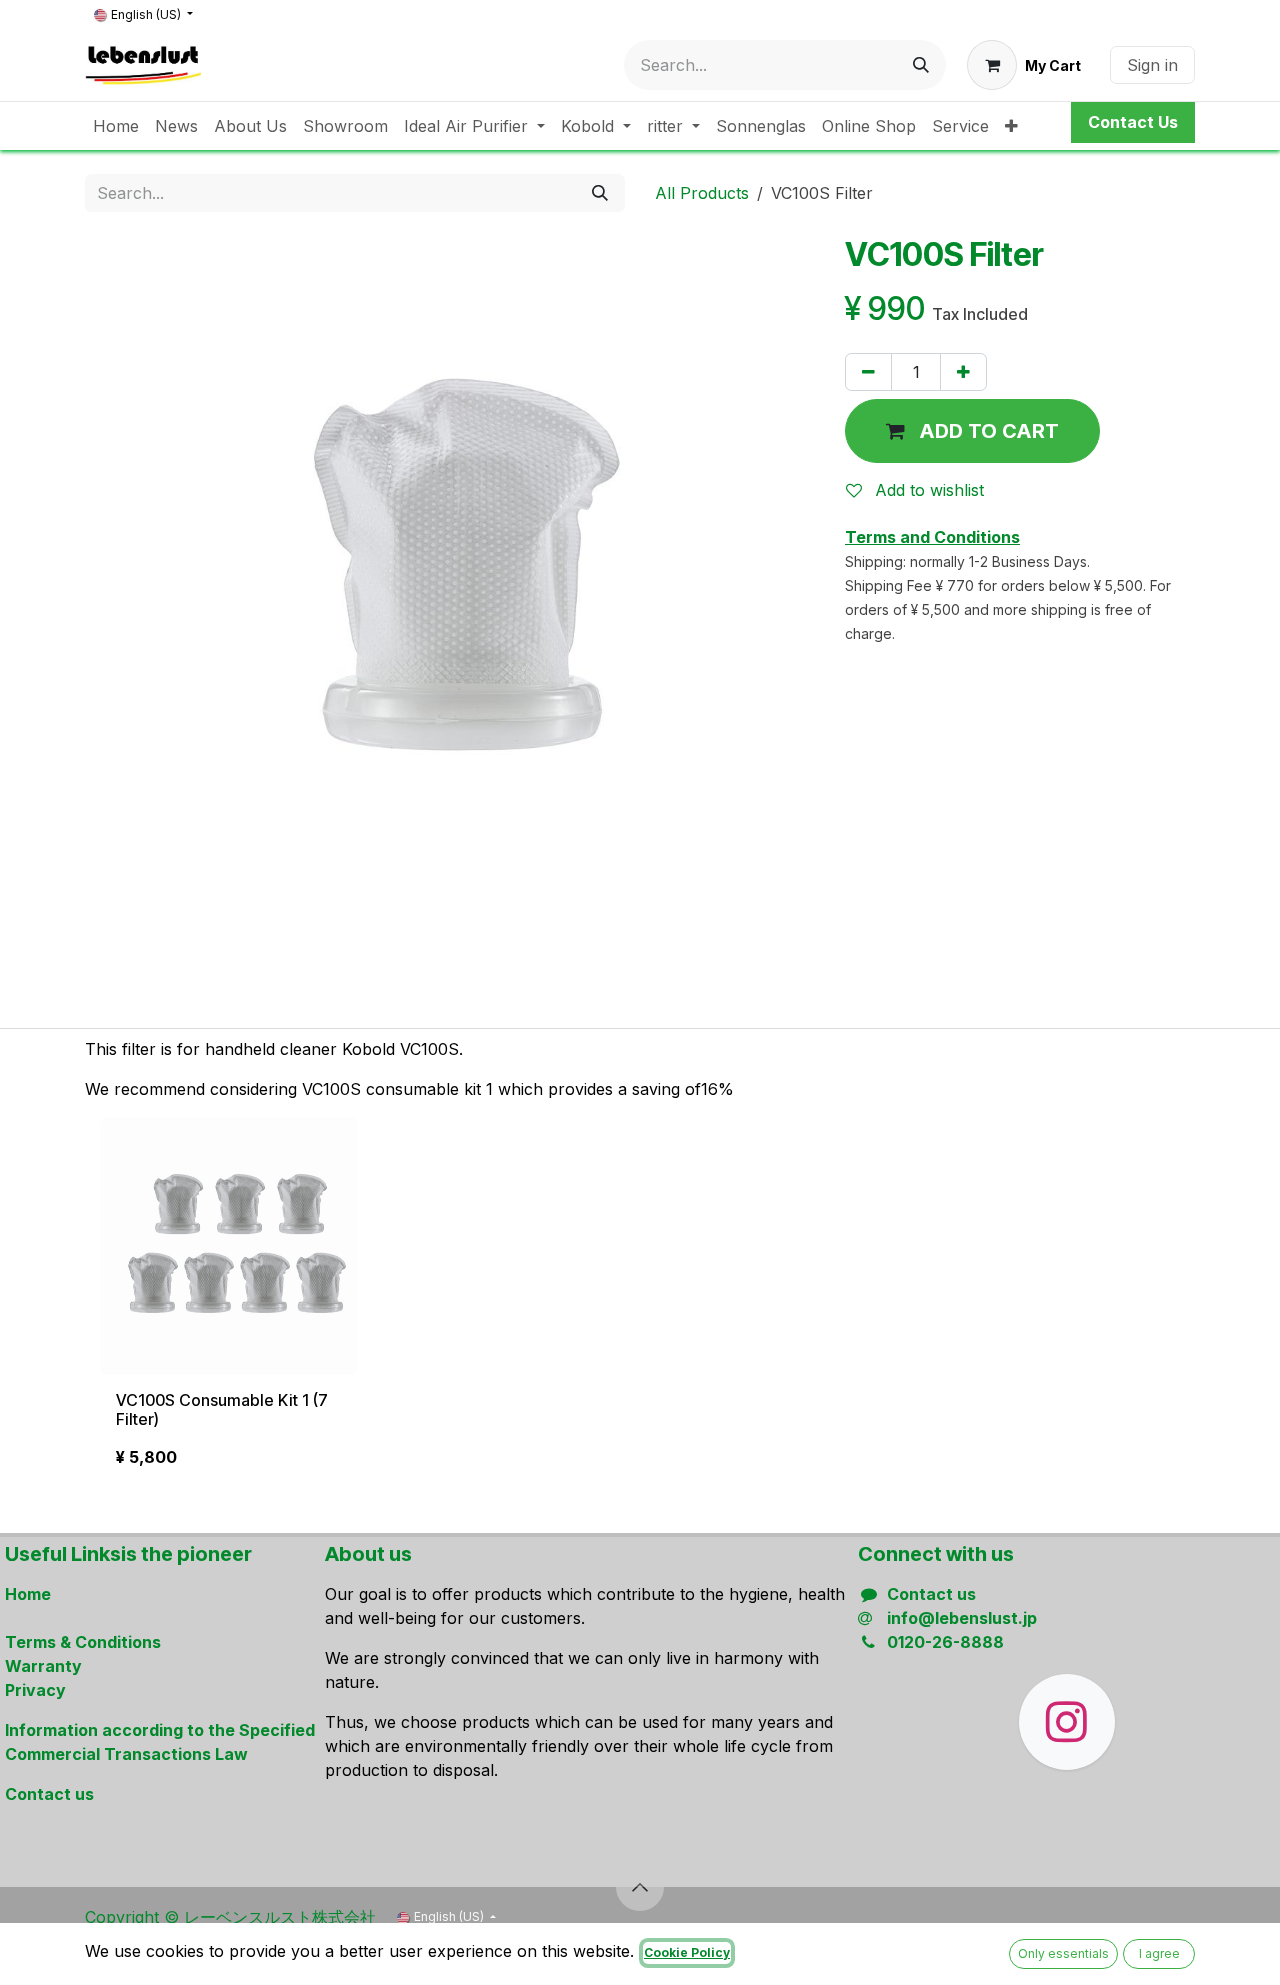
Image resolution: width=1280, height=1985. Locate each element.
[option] (640, 1301)
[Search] (921, 65)
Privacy (35, 1690)
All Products (702, 193)
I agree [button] (1159, 1953)
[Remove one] (868, 372)
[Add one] (963, 372)
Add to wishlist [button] (927, 490)
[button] (972, 431)
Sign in (1152, 65)
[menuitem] (116, 126)
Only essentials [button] (1063, 1953)
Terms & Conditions (83, 1642)
